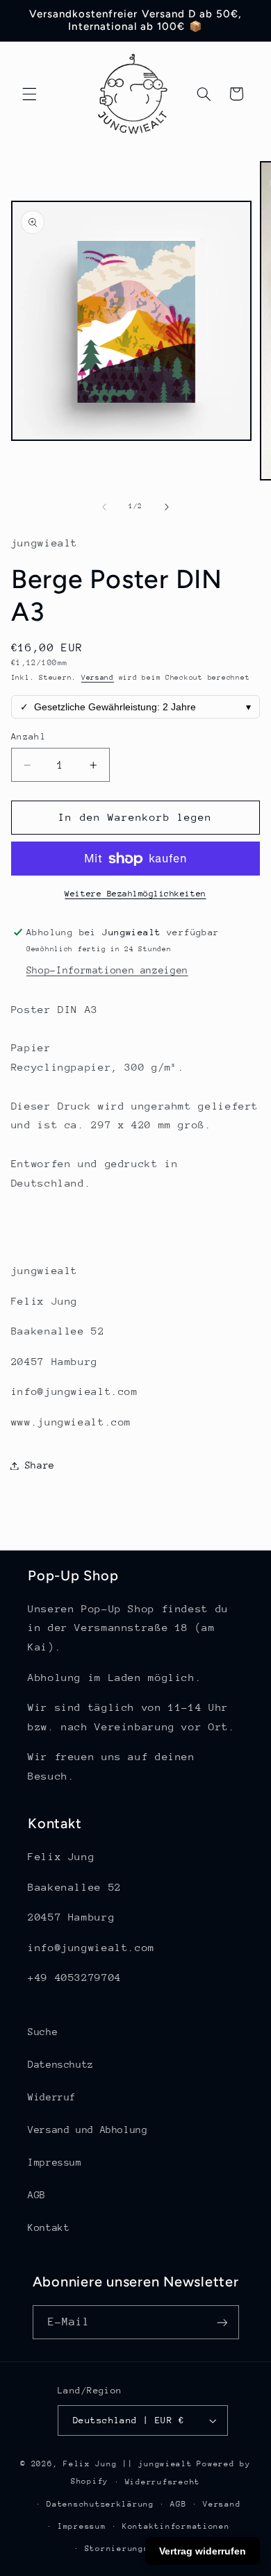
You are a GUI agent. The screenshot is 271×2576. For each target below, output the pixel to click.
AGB (37, 2195)
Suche (43, 2032)
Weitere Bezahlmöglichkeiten (135, 894)
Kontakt (49, 2227)
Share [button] (40, 1465)
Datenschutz (61, 2064)
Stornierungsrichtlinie (144, 2549)
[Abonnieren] (222, 2322)
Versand (98, 678)
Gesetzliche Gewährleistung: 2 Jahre (136, 707)
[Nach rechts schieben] (167, 507)
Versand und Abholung (88, 2130)
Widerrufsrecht (163, 2482)
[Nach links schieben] (104, 507)
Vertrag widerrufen (203, 2551)
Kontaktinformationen (176, 2526)
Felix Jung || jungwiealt (128, 2464)
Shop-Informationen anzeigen (107, 970)
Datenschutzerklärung (100, 2504)
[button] (29, 94)
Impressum (55, 2162)
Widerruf (52, 2097)
